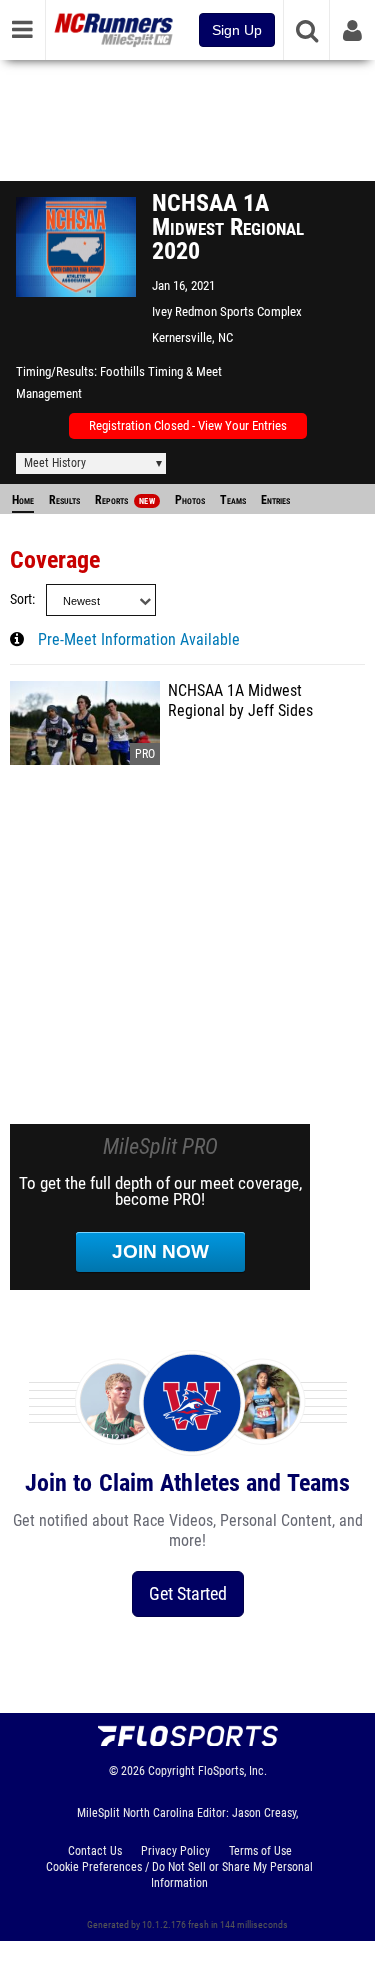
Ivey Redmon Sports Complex (227, 311)
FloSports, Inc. (232, 1771)
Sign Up (237, 30)
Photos (190, 500)
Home (23, 500)
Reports (125, 500)
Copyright (171, 1771)
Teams (233, 500)
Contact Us (95, 1851)
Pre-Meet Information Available (139, 640)
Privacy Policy (175, 1851)
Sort (21, 599)
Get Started (188, 1593)
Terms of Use (260, 1851)
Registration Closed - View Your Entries (188, 425)
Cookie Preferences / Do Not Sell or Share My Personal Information (179, 1875)
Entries (275, 500)
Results (64, 500)
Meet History (55, 463)
